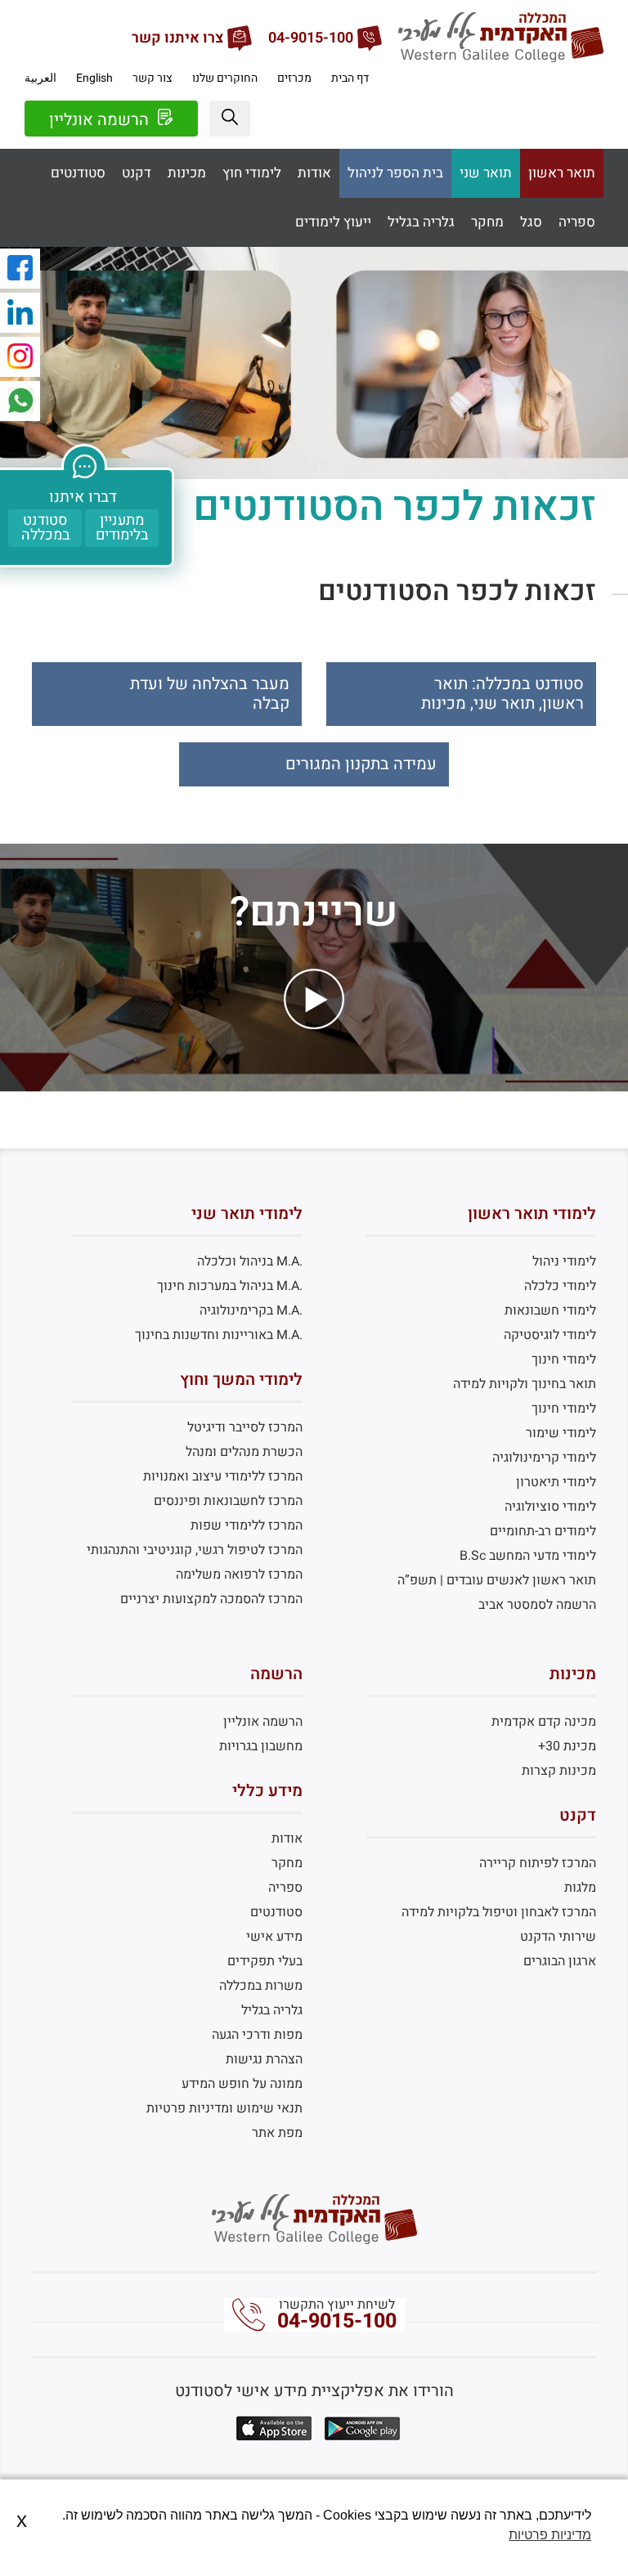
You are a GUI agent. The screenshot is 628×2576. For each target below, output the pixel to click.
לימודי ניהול (564, 1261)
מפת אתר (277, 2133)
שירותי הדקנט (558, 1937)
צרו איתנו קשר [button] (177, 38)
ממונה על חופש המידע (242, 2084)
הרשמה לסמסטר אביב (537, 1605)
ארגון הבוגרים (560, 1961)
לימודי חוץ (252, 173)
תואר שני (486, 173)
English (94, 78)
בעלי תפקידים (265, 1961)
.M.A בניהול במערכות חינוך (230, 1286)
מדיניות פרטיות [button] (550, 2535)
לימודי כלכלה (560, 1286)
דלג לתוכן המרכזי (314, 12)
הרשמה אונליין (101, 120)
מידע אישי (274, 1937)
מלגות (580, 1888)
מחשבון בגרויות (261, 1746)
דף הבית (350, 78)
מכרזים (294, 78)
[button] (230, 119)
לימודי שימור (561, 1433)
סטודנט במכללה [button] (45, 528)
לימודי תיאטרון (556, 1482)
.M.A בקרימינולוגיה (251, 1310)
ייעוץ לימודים (333, 222)
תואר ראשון (562, 173)
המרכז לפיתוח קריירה (538, 1863)
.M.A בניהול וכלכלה (250, 1261)
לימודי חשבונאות (550, 1310)
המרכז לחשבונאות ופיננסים (228, 1501)
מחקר (487, 222)
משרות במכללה (261, 1986)
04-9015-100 (337, 2321)
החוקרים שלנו (225, 78)
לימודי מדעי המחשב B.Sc (528, 1556)
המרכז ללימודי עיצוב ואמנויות (223, 1476)
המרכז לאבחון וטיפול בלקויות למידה (499, 1912)
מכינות (187, 173)
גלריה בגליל (421, 222)
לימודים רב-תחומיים (543, 1531)
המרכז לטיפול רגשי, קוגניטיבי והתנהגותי (195, 1550)
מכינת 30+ (567, 1746)
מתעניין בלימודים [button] (122, 528)
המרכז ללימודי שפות (247, 1525)
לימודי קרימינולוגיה (544, 1458)
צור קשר (153, 78)
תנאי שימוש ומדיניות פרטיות (224, 2108)
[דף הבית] (501, 58)
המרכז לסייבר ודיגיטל (245, 1427)
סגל (531, 222)
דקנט (137, 173)
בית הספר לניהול (395, 173)
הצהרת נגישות (264, 2059)
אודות (314, 173)
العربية (40, 78)
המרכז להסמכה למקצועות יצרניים (211, 1599)
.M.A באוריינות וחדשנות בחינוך (219, 1335)
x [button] (22, 2520)
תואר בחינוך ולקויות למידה (525, 1384)
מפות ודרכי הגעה (257, 2035)
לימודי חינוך (564, 1360)
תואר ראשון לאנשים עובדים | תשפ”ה (497, 1580)
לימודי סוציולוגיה (550, 1507)
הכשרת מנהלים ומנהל (244, 1452)
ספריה (577, 222)
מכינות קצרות (559, 1771)
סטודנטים (78, 173)
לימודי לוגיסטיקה (550, 1335)
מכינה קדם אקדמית (544, 1722)
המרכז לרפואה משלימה (239, 1575)
